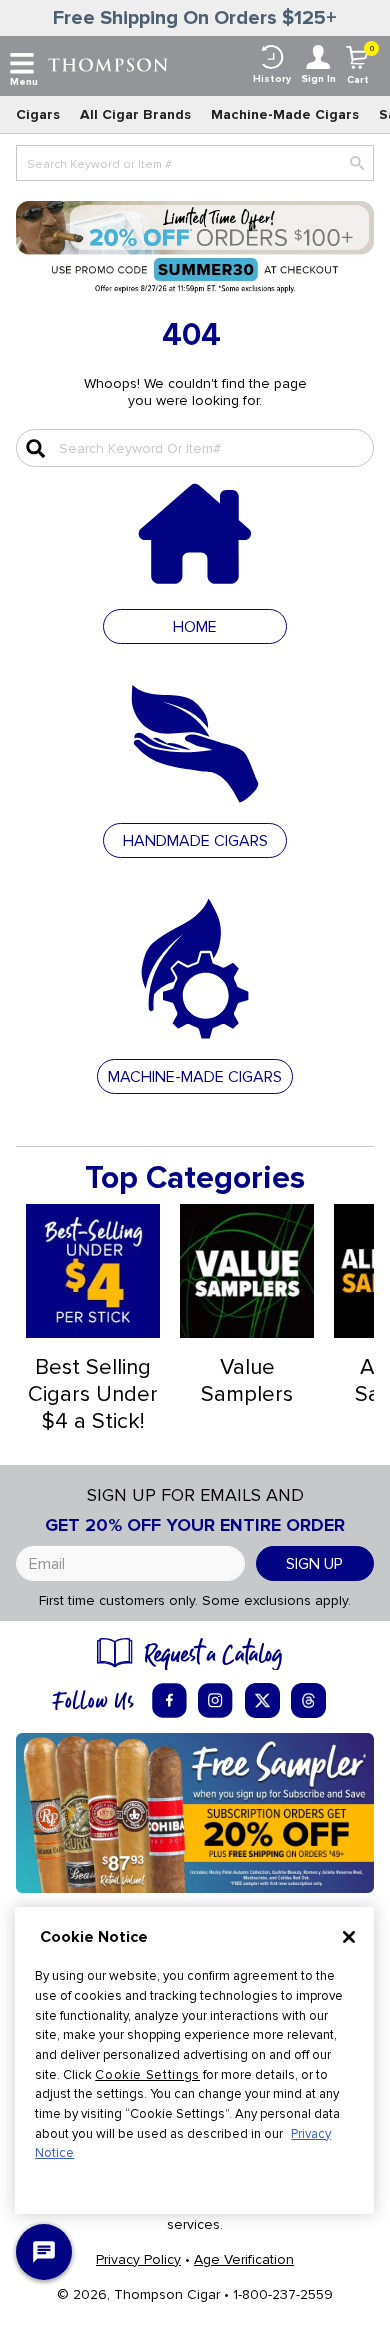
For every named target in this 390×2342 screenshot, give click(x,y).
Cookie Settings (147, 2075)
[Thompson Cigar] (108, 63)
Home (195, 627)
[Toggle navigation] (22, 64)
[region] (194, 2060)
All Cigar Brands (135, 114)
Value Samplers (247, 1381)
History (272, 79)
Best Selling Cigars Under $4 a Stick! (93, 1394)
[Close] (349, 1937)
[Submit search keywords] (33, 448)
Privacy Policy (138, 2259)
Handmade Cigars (195, 841)
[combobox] (195, 163)
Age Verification (244, 2259)
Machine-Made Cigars (285, 114)
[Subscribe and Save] (195, 1811)
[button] (195, 839)
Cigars (38, 114)
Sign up (314, 1564)
